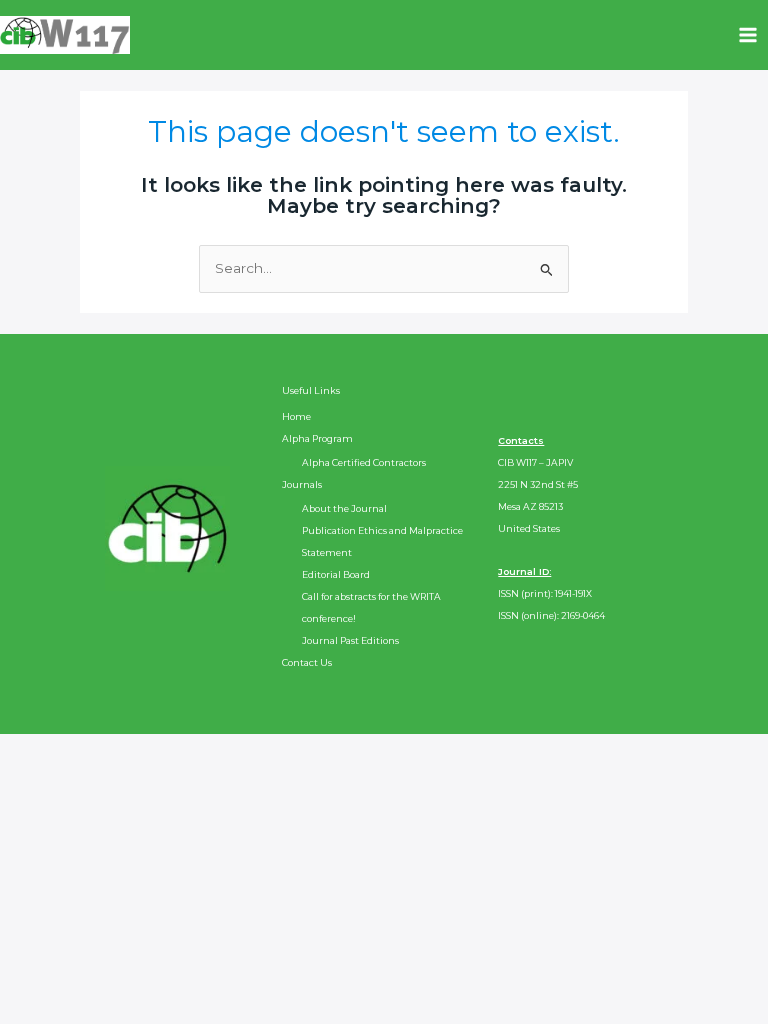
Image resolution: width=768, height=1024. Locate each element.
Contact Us (307, 662)
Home (296, 416)
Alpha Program (317, 438)
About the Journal (344, 508)
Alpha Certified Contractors (364, 462)
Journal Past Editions (350, 640)
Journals (302, 484)
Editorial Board (336, 574)
